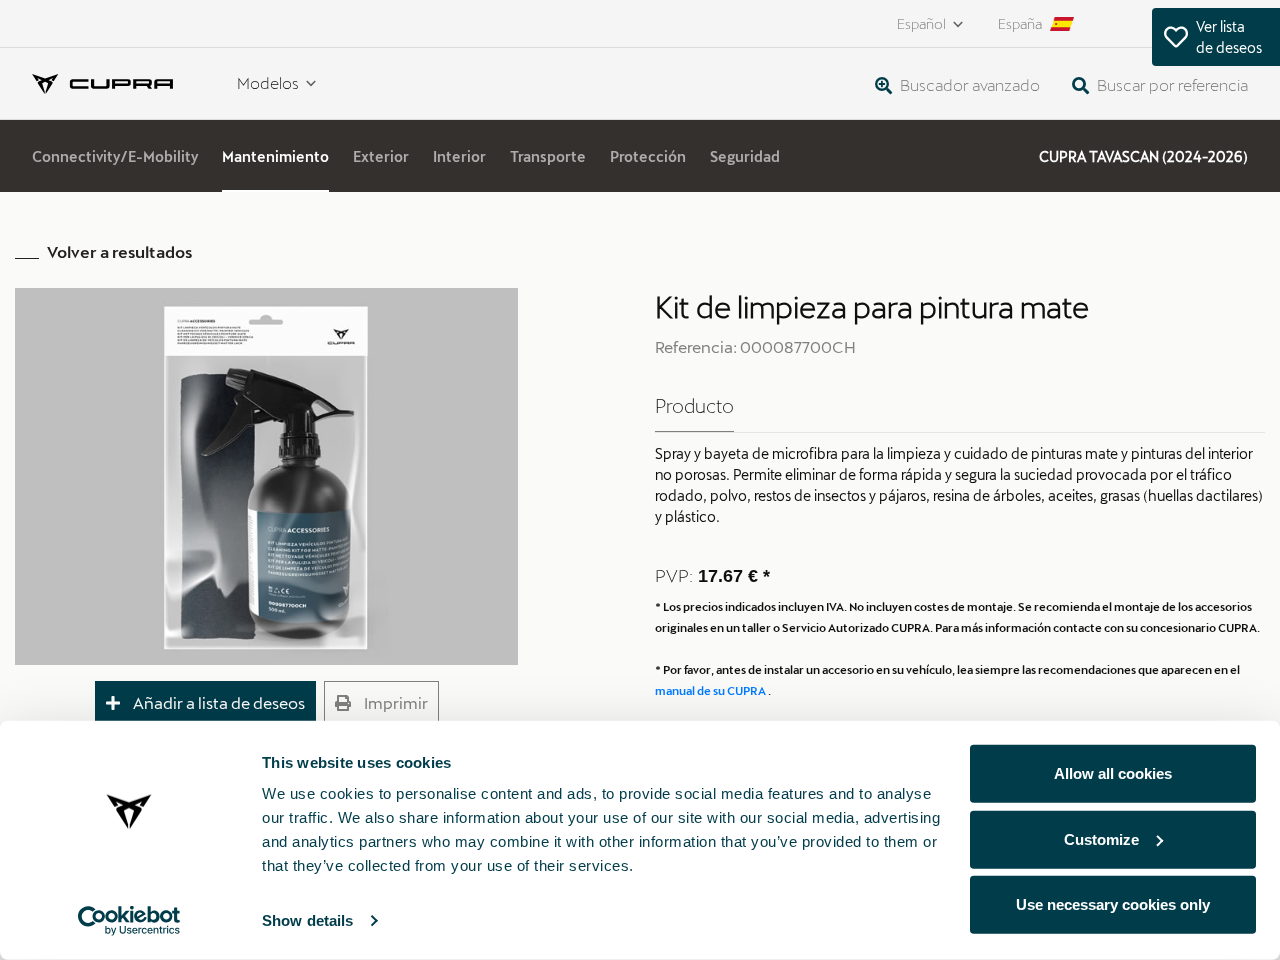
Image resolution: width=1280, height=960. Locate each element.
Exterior (381, 156)
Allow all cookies (1113, 773)
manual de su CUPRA (711, 690)
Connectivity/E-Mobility (115, 156)
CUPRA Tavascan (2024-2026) (1143, 156)
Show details (307, 920)
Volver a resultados (119, 251)
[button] (205, 704)
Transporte (548, 156)
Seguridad (745, 156)
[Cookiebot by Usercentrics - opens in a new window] (129, 921)
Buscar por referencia (1171, 84)
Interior (459, 156)
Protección (648, 156)
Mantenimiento (275, 156)
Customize (1101, 838)
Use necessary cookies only (1113, 904)
